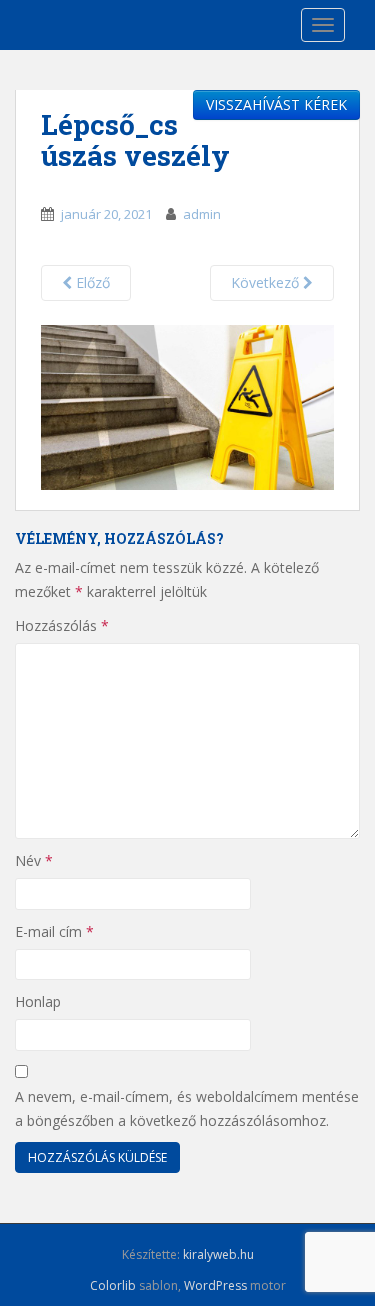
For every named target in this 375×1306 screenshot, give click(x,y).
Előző (91, 282)
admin (202, 214)
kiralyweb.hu (218, 1254)
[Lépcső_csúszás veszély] (187, 406)
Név (34, 860)
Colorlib (113, 1285)
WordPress (215, 1285)
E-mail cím (54, 931)
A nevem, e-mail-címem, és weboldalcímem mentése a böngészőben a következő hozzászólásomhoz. (187, 1108)
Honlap (38, 1001)
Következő (267, 282)
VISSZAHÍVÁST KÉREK (276, 104)
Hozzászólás (62, 625)
